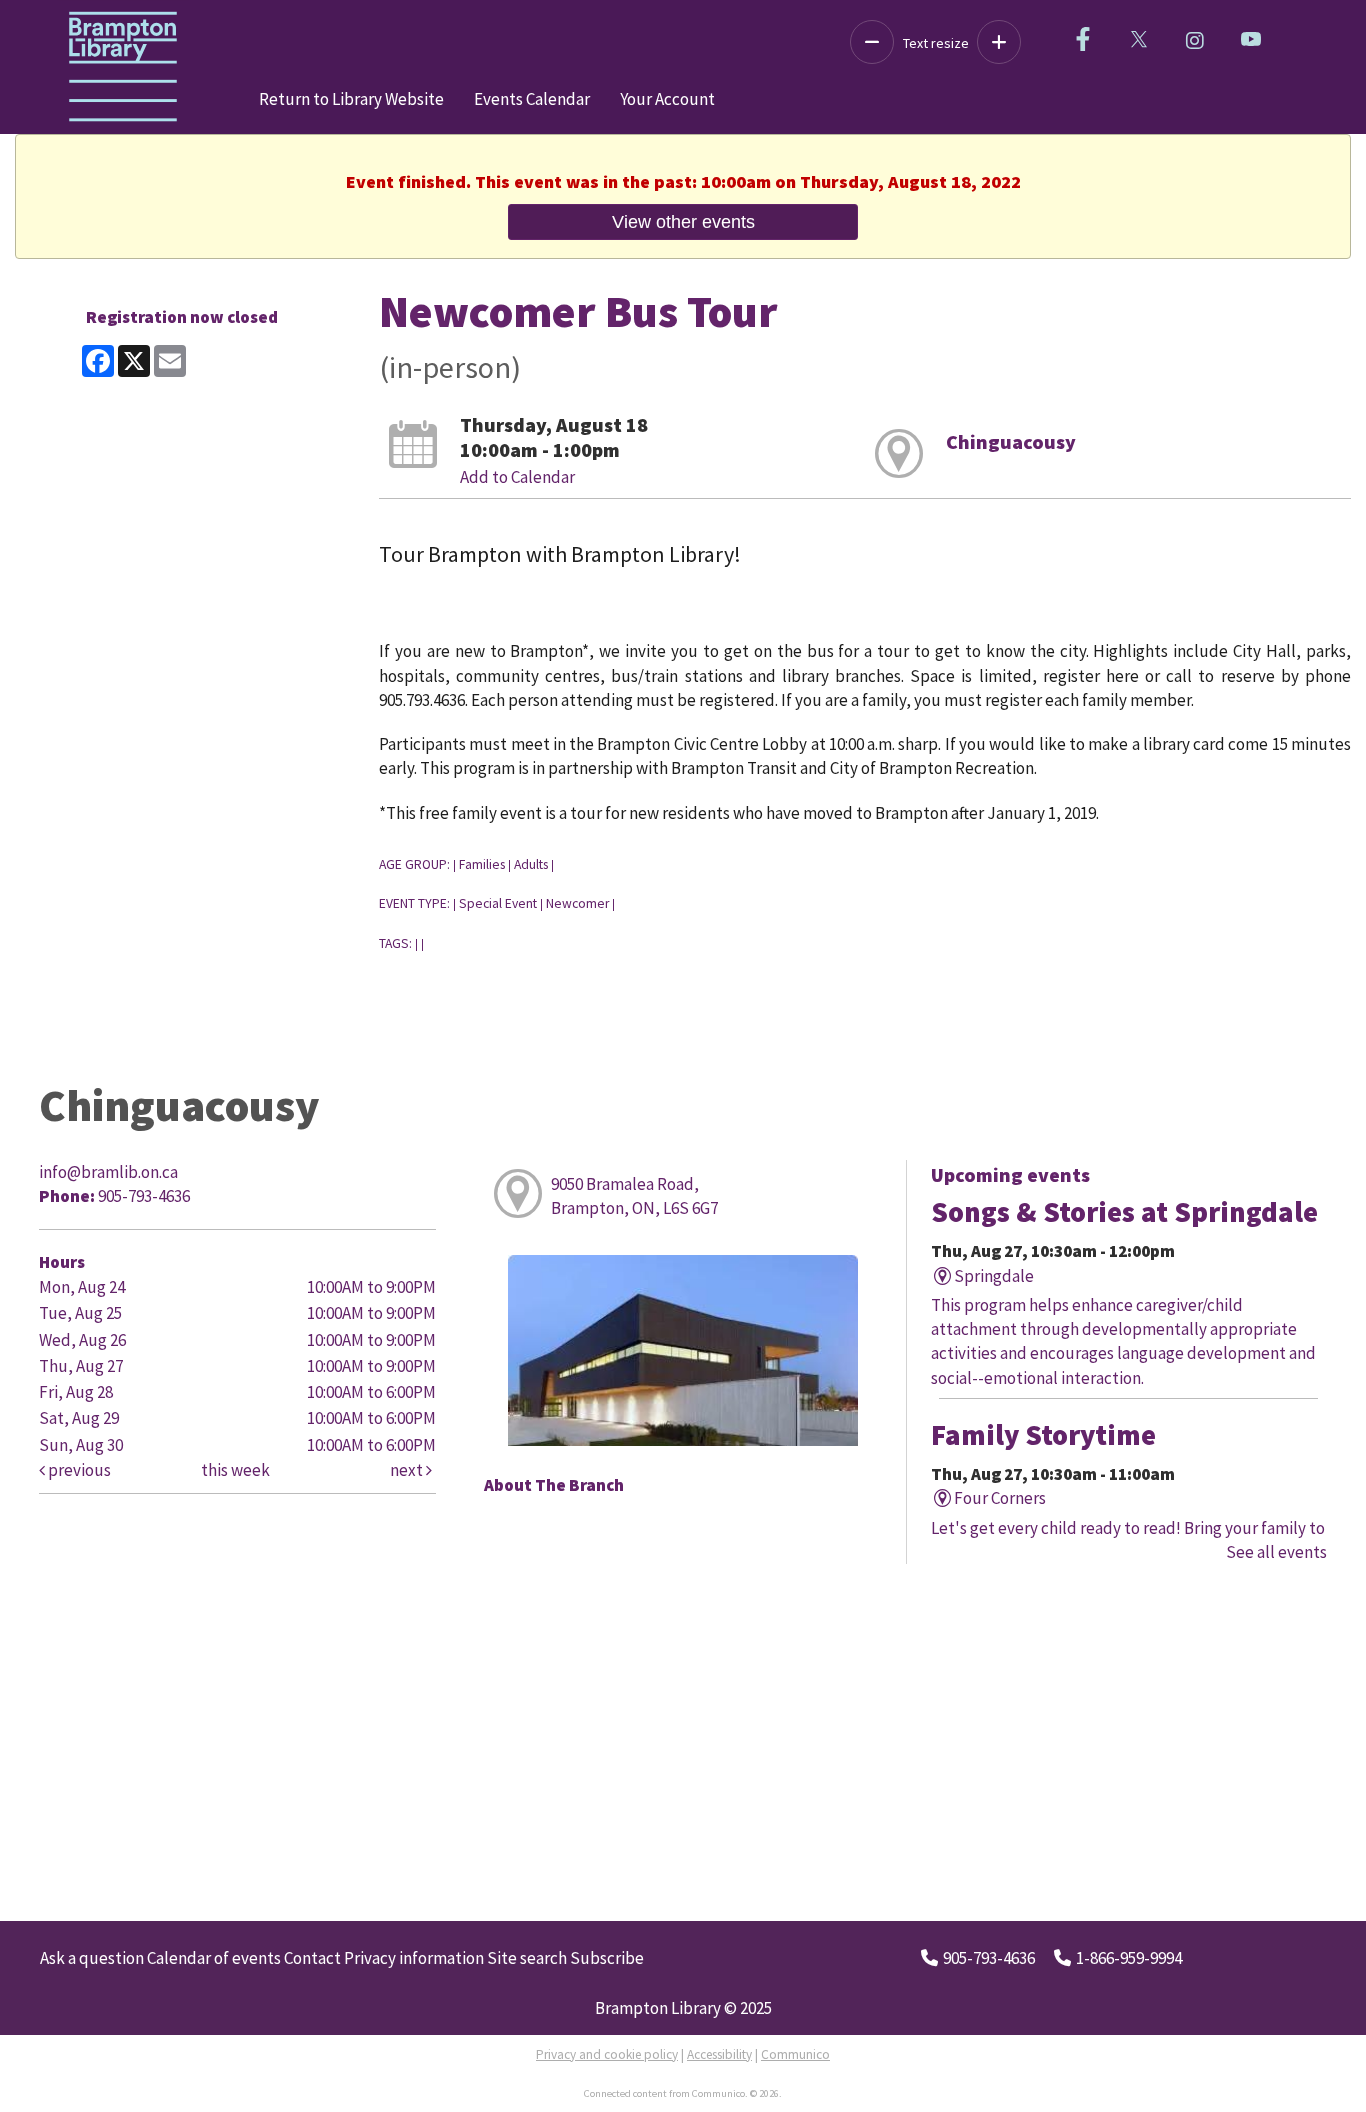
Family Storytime (1043, 1435)
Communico (795, 2054)
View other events (683, 221)
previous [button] (78, 1470)
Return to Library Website (351, 99)
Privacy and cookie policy (607, 2054)
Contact (312, 1958)
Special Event (498, 903)
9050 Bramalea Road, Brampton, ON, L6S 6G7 (634, 1196)
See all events (1276, 1552)
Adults (531, 864)
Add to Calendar (517, 477)
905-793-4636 (989, 1958)
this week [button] (235, 1470)
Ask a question (92, 1958)
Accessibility (719, 2054)
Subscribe (607, 1958)
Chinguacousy (1011, 441)
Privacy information (414, 1958)
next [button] (408, 1470)
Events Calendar (532, 99)
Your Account (667, 99)
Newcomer (577, 903)
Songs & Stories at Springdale (1124, 1212)
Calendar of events (214, 1958)
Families (482, 864)
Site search (527, 1958)
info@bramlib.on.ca (108, 1172)
